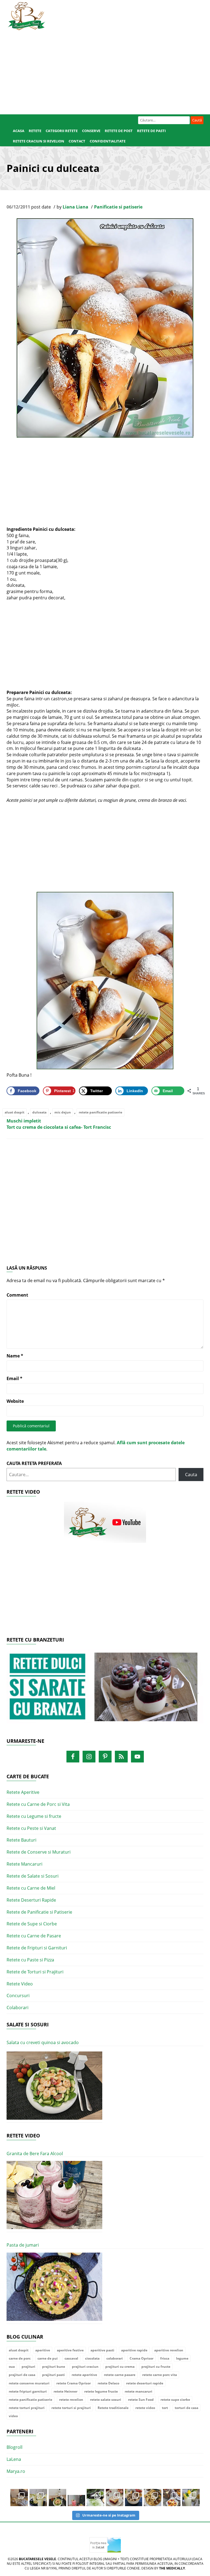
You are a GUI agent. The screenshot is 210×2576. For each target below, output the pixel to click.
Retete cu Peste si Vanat (31, 1828)
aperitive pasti (102, 2350)
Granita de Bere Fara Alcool (35, 2154)
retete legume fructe (101, 2391)
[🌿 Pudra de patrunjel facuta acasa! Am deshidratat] (95, 2498)
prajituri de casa (22, 2375)
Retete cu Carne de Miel (31, 1888)
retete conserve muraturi (29, 2383)
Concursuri (18, 1996)
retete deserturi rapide (145, 2383)
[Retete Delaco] (105, 1690)
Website (15, 1401)
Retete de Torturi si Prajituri (35, 1972)
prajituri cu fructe (156, 2367)
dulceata (39, 1112)
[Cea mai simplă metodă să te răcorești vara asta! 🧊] (77, 2498)
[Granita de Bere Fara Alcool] (54, 2195)
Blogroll (14, 2447)
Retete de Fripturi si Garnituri (37, 1948)
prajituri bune (54, 2367)
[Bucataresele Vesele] (27, 16)
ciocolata (92, 2358)
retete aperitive (84, 2375)
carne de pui (48, 2358)
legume (182, 2358)
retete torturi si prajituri (71, 2408)
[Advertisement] (105, 71)
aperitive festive (70, 2350)
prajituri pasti (53, 2375)
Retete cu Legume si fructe (34, 1816)
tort (165, 2408)
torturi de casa (186, 2408)
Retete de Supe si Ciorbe (32, 1924)
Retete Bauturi (21, 1840)
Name (15, 1356)
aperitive (43, 2350)
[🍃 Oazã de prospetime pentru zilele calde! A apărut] (38, 2498)
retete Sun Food (141, 2400)
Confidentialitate (108, 141)
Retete (35, 131)
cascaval (71, 2358)
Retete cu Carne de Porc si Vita (38, 1804)
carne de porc (20, 2358)
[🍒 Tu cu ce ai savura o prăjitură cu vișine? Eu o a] (115, 2498)
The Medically (172, 2568)
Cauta (191, 1475)
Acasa (19, 131)
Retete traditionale (113, 2408)
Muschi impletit (24, 1121)
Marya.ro (16, 2471)
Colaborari (17, 2008)
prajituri (28, 2367)
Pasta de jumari (23, 2245)
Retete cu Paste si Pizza (30, 1960)
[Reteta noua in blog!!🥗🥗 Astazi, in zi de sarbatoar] (57, 2498)
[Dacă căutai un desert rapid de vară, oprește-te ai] (134, 2498)
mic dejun (63, 1112)
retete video (145, 2408)
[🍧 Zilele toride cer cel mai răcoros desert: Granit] (191, 2498)
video (13, 2416)
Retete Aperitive (23, 1792)
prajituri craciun (85, 2367)
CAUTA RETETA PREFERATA (34, 1463)
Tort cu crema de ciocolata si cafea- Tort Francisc (59, 1127)
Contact (77, 141)
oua (12, 2367)
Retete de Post (119, 131)
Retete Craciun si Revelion (39, 141)
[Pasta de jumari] (54, 2287)
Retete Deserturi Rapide (31, 1900)
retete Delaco (108, 2383)
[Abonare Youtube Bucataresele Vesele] (105, 1522)
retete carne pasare (120, 2375)
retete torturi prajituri (27, 2408)
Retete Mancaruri (24, 1864)
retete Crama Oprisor (74, 2383)
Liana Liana (75, 207)
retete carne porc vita (160, 2375)
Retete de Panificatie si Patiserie (39, 1912)
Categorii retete (62, 131)
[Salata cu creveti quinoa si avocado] (54, 2086)
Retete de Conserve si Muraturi (39, 1852)
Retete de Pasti (151, 131)
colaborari (115, 2358)
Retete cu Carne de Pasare (34, 1936)
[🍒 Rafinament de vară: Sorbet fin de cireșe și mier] (19, 2498)
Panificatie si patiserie (118, 207)
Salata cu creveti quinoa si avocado (43, 2042)
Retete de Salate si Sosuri (33, 1876)
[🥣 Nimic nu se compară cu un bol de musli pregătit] (172, 2498)
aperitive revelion (169, 2350)
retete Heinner (65, 2391)
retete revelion (71, 2400)
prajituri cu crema (120, 2367)
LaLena (14, 2459)
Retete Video (20, 1984)
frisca (165, 2358)
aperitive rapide (134, 2350)
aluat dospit (14, 1112)
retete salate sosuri (106, 2400)
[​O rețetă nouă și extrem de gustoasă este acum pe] (153, 2498)
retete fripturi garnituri (28, 2391)
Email (14, 1378)
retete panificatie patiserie (100, 1112)
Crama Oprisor (142, 2358)
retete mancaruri (138, 2391)
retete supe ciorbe (175, 2400)
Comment (17, 1295)
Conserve (91, 131)
